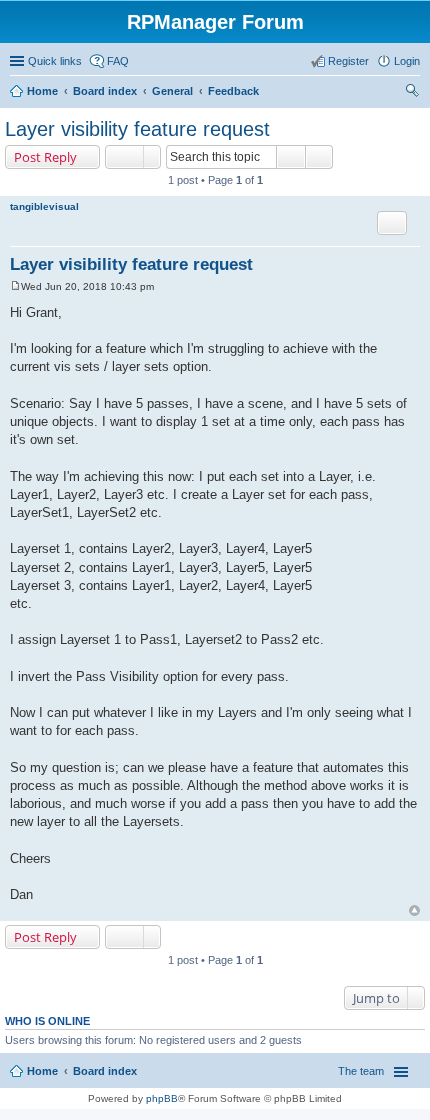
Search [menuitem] (412, 93)
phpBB (162, 1098)
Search (291, 157)
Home (42, 91)
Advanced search (319, 157)
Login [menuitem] (407, 61)
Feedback (233, 91)
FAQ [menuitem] (118, 61)
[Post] (15, 286)
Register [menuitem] (348, 61)
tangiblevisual (44, 206)
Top (414, 910)
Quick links (55, 61)
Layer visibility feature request (137, 129)
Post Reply (45, 157)
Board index (105, 91)
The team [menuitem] (361, 1071)
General (172, 91)
